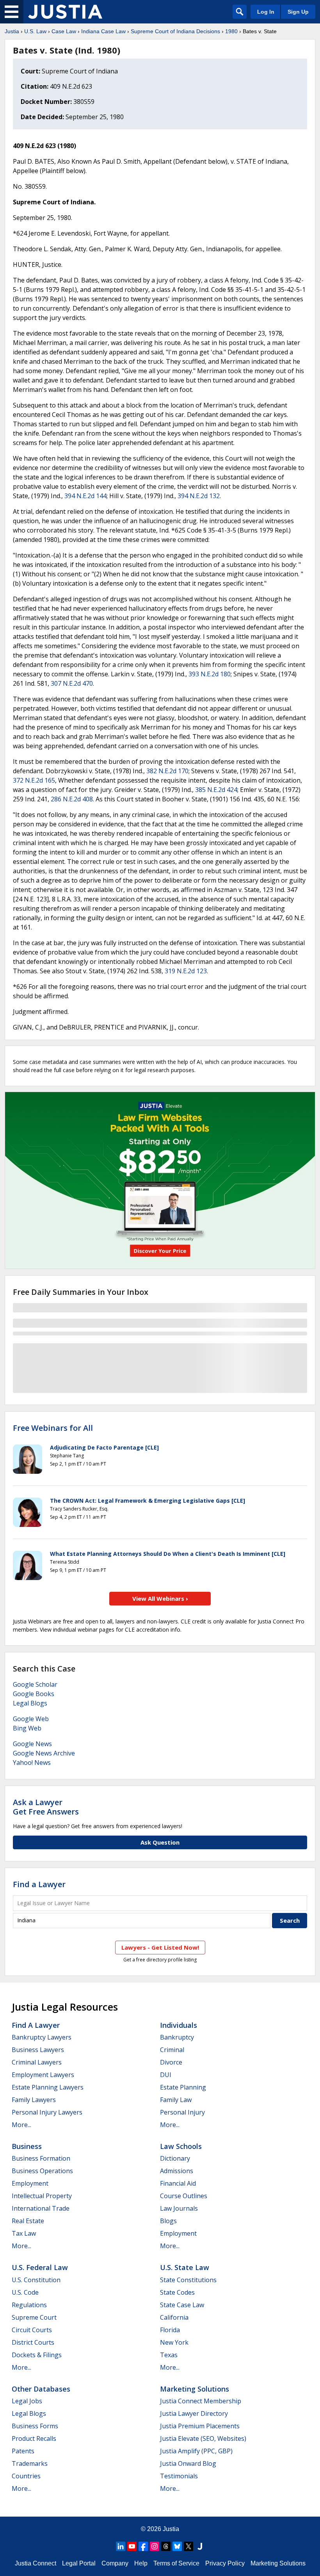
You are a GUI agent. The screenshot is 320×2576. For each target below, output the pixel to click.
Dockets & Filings (37, 2355)
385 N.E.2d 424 (216, 790)
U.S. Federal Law (40, 2267)
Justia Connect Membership (201, 2401)
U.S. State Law (185, 2267)
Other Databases (41, 2389)
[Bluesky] (177, 2546)
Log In (266, 12)
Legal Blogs (30, 1703)
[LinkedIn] (121, 2546)
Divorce (171, 2062)
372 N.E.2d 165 (34, 780)
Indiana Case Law (103, 31)
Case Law (64, 31)
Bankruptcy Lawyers (42, 2037)
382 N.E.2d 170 (167, 771)
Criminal (172, 2050)
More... (21, 2125)
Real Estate (28, 2221)
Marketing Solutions (195, 2389)
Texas (169, 2355)
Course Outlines (184, 2196)
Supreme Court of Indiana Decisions (175, 31)
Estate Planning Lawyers (48, 2087)
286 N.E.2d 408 (72, 799)
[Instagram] (155, 2546)
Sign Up (298, 12)
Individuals (179, 2025)
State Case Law (182, 2305)
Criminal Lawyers (37, 2062)
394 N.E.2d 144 (85, 496)
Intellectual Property (42, 2196)
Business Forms (35, 2426)
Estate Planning (183, 2087)
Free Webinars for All (53, 1428)
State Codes (177, 2292)
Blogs (168, 2221)
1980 (231, 31)
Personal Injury (182, 2112)
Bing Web (27, 1728)
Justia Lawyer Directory (194, 2413)
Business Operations (42, 2171)
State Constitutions (188, 2280)
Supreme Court (34, 2317)
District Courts (33, 2342)
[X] (188, 2546)
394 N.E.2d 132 (199, 496)
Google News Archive (44, 1753)
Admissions (177, 2171)
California (174, 2317)
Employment (30, 2183)
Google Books (34, 1694)
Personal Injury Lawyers (47, 2112)
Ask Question (160, 1842)
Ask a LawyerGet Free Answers (46, 1807)
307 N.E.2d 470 (72, 683)
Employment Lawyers (43, 2075)
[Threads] (166, 2546)
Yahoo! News (32, 1763)
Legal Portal (79, 2563)
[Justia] (65, 12)
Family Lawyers (34, 2100)
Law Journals (179, 2208)
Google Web (31, 1719)
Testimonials (179, 2476)
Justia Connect (36, 2563)
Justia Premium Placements (200, 2426)
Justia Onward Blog (188, 2463)
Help (141, 2563)
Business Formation (41, 2158)
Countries (26, 2476)
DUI (166, 2075)
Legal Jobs (27, 2401)
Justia (12, 31)
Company (115, 2563)
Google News (32, 1744)
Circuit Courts (32, 2330)
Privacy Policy (225, 2563)
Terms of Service (176, 2563)
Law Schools (181, 2146)
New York (174, 2342)
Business (27, 2146)
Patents (23, 2451)
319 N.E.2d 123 (186, 971)
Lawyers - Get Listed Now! (160, 1947)
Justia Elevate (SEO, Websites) (203, 2438)
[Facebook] (143, 2546)
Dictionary (175, 2158)
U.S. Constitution (36, 2280)
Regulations (29, 2305)
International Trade (41, 2208)
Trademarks (30, 2463)
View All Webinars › (160, 1598)
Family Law (176, 2100)
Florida (170, 2330)
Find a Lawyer (39, 1884)
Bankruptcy (177, 2037)
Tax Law (24, 2233)
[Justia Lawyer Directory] (200, 2546)
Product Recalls (34, 2438)
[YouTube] (132, 2546)
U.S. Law (35, 31)
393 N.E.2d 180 (210, 674)
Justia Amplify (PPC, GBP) (196, 2451)
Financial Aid (178, 2183)
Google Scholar (35, 1684)
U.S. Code (25, 2292)
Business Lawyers (38, 2050)
